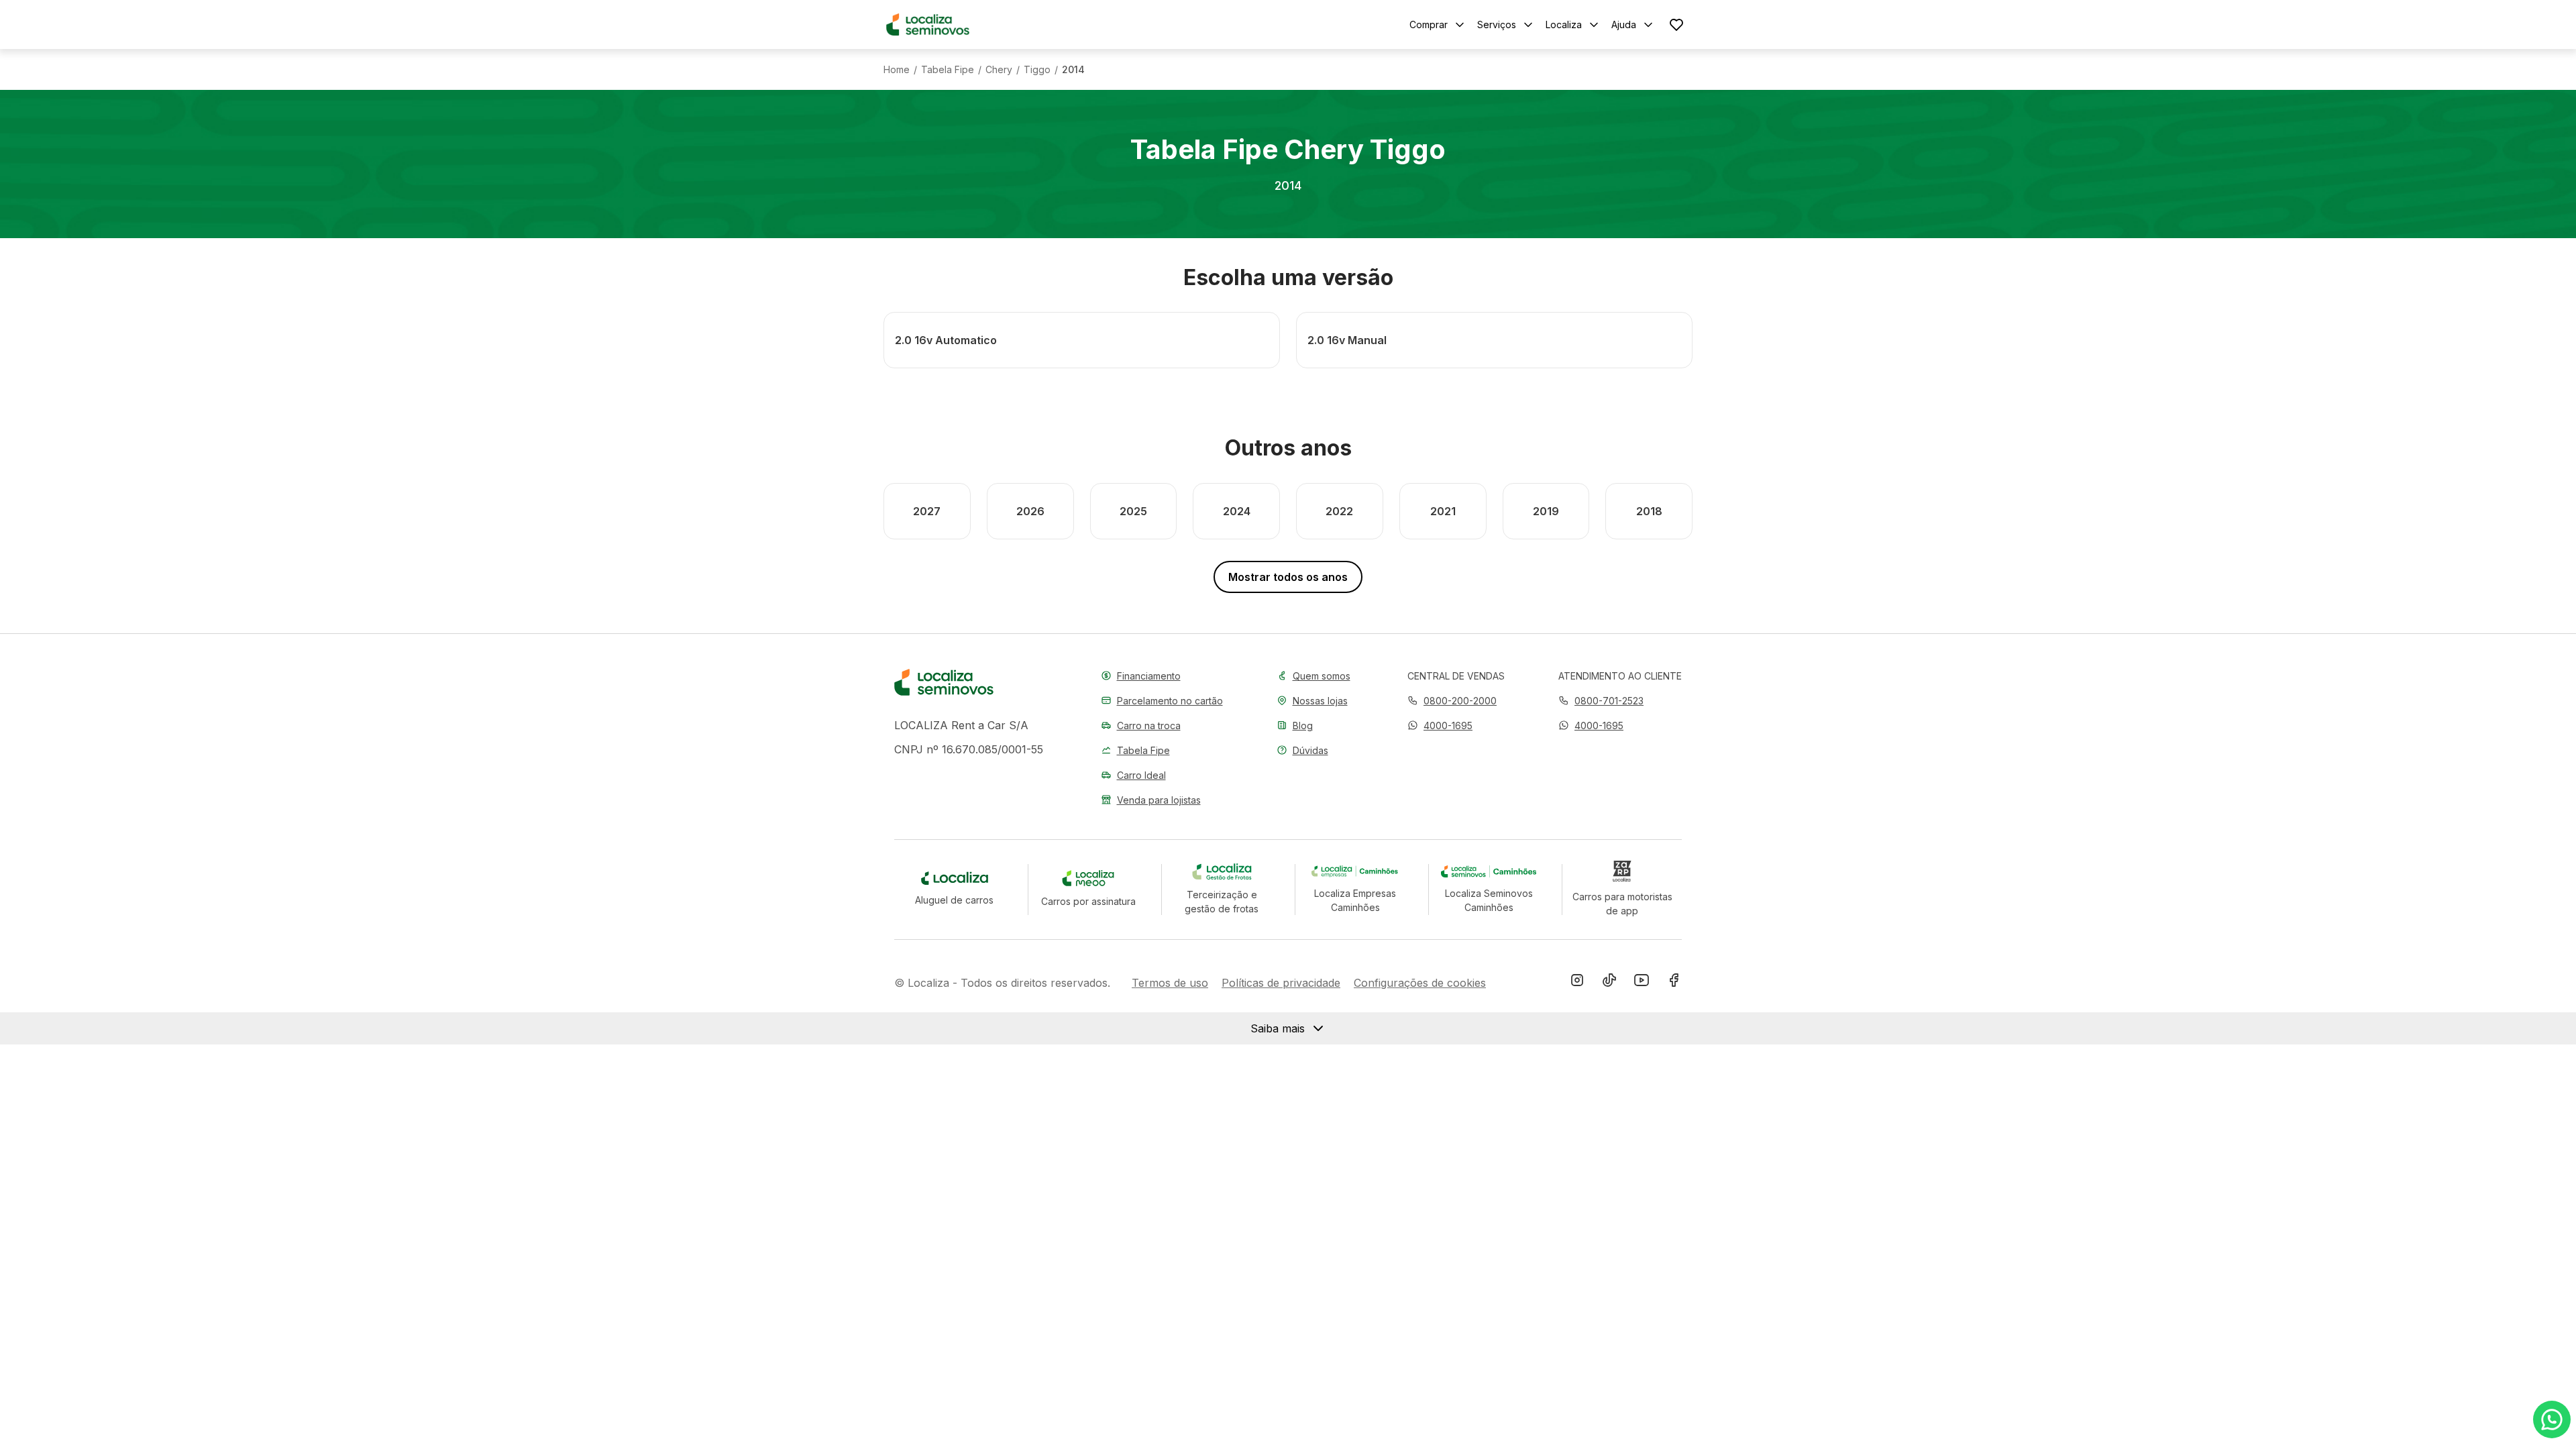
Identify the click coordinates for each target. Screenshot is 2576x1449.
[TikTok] (1609, 983)
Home (897, 70)
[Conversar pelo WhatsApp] (2552, 1419)
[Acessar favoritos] (1676, 24)
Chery (999, 70)
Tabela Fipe (948, 70)
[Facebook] (1674, 983)
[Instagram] (1577, 983)
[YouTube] (1642, 983)
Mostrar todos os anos (1288, 577)
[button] (1440, 726)
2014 (1073, 70)
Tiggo (1037, 70)
